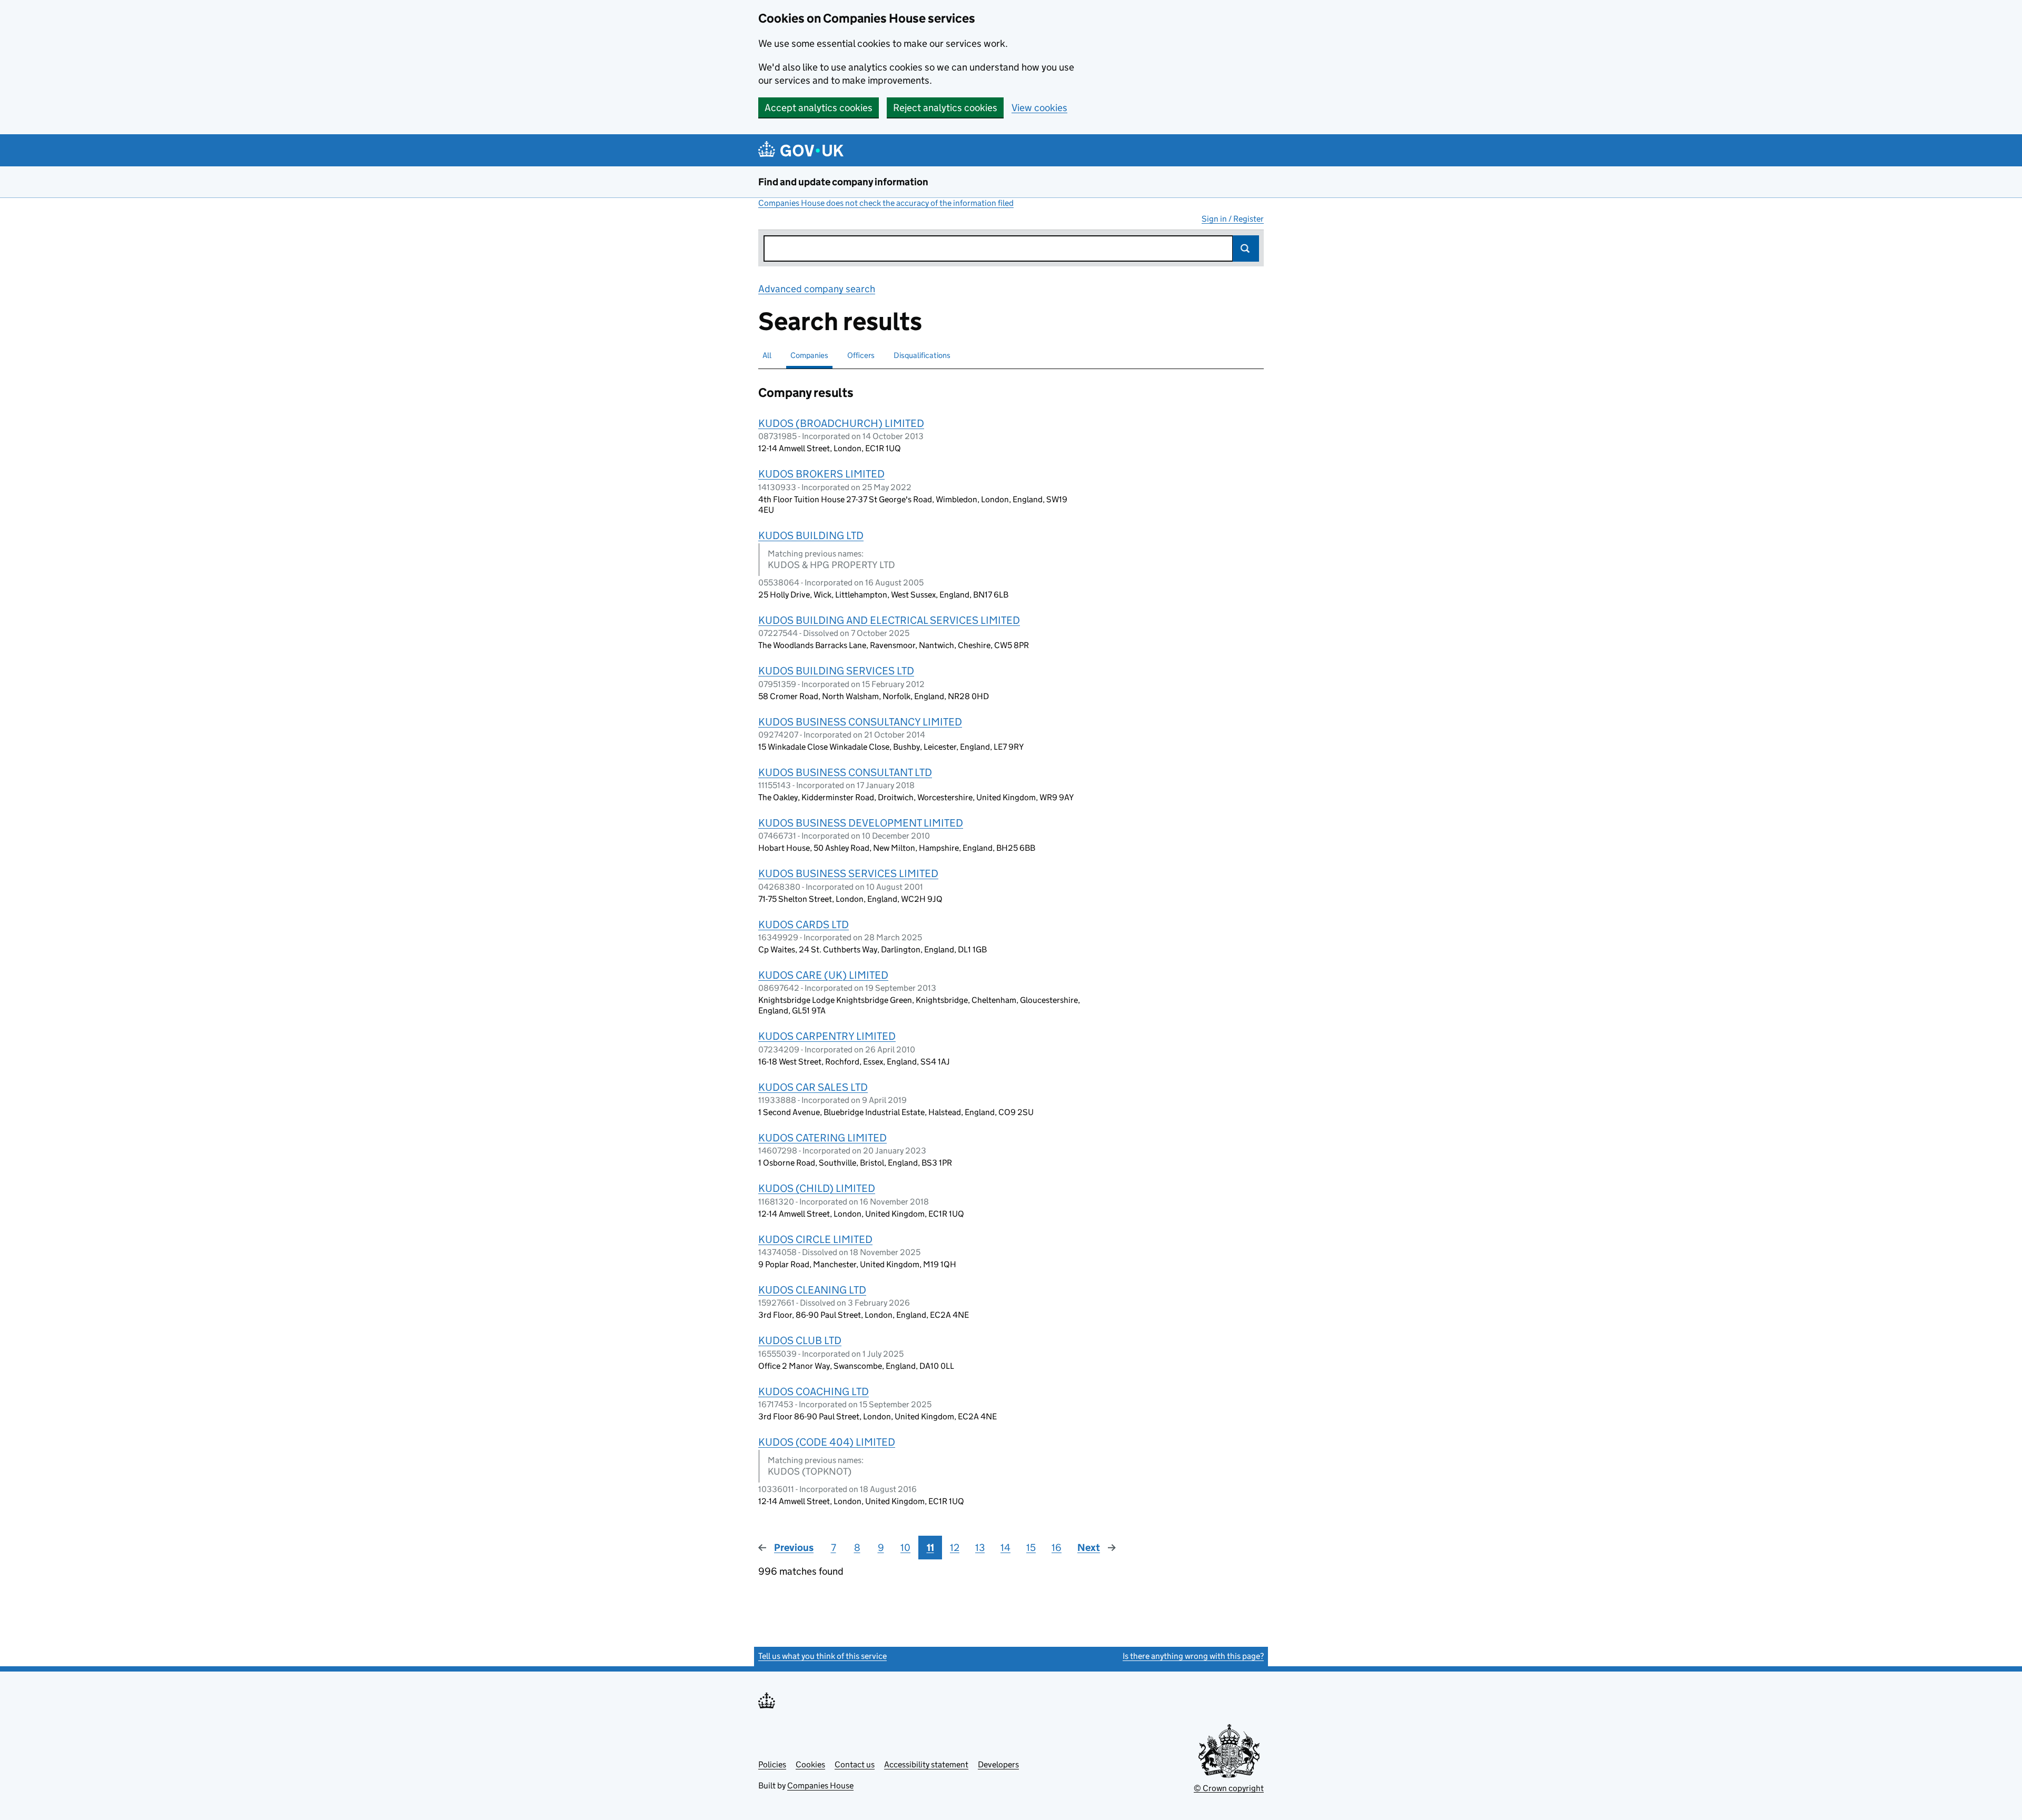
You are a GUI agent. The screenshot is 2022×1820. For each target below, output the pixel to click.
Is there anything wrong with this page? (1193, 1656)
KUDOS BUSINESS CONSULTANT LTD (845, 772)
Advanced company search (817, 289)
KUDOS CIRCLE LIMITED (815, 1239)
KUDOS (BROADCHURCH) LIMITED (841, 423)
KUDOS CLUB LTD (800, 1340)
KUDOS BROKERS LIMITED (821, 474)
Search (1246, 248)
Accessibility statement (926, 1764)
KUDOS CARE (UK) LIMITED (823, 975)
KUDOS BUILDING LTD (811, 535)
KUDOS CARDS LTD (804, 924)
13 (980, 1548)
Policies (772, 1764)
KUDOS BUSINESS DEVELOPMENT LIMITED (861, 823)
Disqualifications (922, 355)
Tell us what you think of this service (822, 1656)
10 (905, 1548)
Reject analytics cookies (945, 108)
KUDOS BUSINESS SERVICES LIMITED (848, 873)
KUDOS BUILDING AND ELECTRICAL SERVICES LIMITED (889, 620)
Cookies (810, 1764)
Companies (809, 355)
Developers (998, 1764)
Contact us (855, 1764)
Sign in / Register (1233, 219)
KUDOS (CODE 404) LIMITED (827, 1442)
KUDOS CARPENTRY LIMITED (827, 1036)
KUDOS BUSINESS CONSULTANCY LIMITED (860, 722)
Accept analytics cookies (819, 108)
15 (1031, 1548)
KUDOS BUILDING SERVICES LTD (836, 671)
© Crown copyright (1229, 1788)
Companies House (820, 1786)
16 (1057, 1548)
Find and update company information (843, 182)
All (767, 355)
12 (955, 1548)
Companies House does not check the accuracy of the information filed (886, 203)
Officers (861, 355)
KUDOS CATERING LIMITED (822, 1138)
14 (1005, 1548)
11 (930, 1548)
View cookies (1039, 108)
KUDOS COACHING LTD (814, 1391)
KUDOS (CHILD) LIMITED (817, 1188)
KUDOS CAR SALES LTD (813, 1087)
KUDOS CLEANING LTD (812, 1290)
